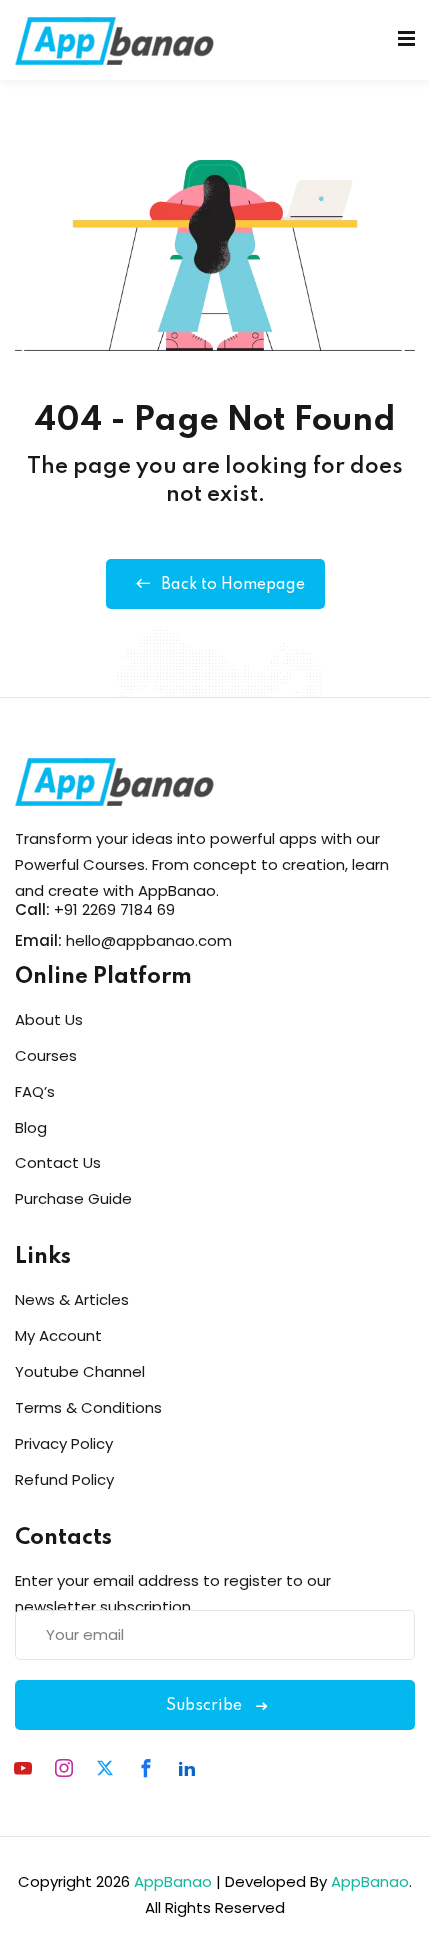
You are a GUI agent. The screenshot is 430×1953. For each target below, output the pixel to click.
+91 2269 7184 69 (114, 909)
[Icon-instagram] (64, 1768)
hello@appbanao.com (149, 940)
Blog (31, 1127)
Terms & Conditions (88, 1407)
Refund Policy (64, 1479)
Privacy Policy (64, 1443)
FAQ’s (35, 1091)
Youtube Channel (80, 1371)
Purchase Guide (73, 1198)
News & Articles (72, 1299)
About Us (49, 1019)
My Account (58, 1335)
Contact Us (58, 1162)
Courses (46, 1055)
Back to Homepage (233, 585)
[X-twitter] (105, 1768)
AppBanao (173, 1881)
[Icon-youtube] (23, 1768)
